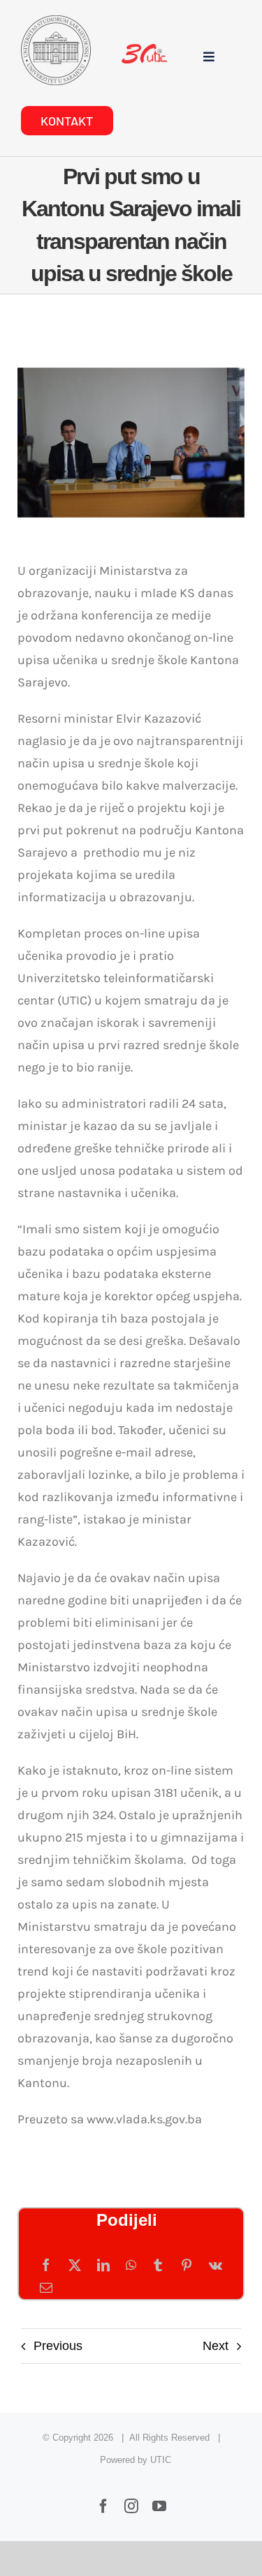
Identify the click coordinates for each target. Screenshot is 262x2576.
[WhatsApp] (131, 2266)
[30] (145, 50)
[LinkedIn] (103, 2266)
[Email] (46, 2288)
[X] (75, 2266)
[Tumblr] (158, 2266)
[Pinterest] (187, 2266)
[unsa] (56, 22)
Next (216, 2346)
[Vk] (216, 2266)
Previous (58, 2346)
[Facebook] (46, 2266)
